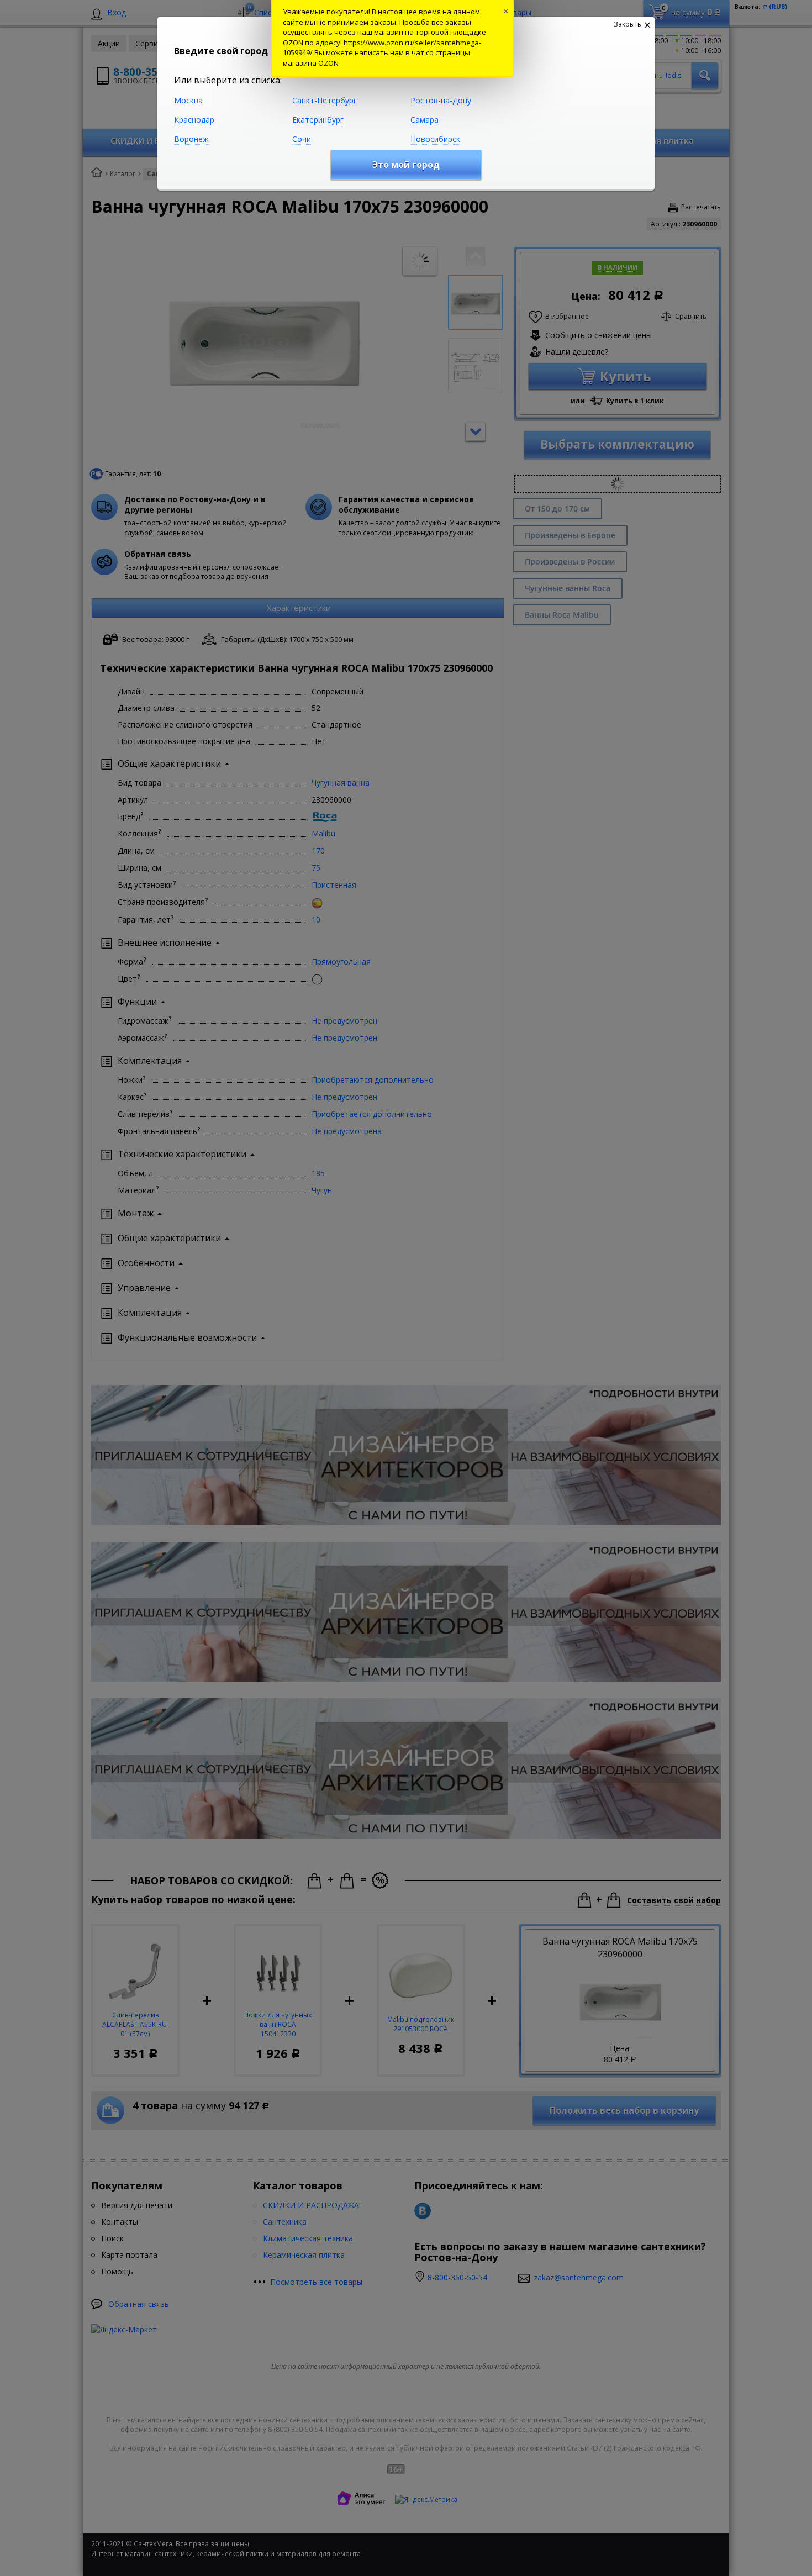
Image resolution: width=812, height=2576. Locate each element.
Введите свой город (221, 51)
